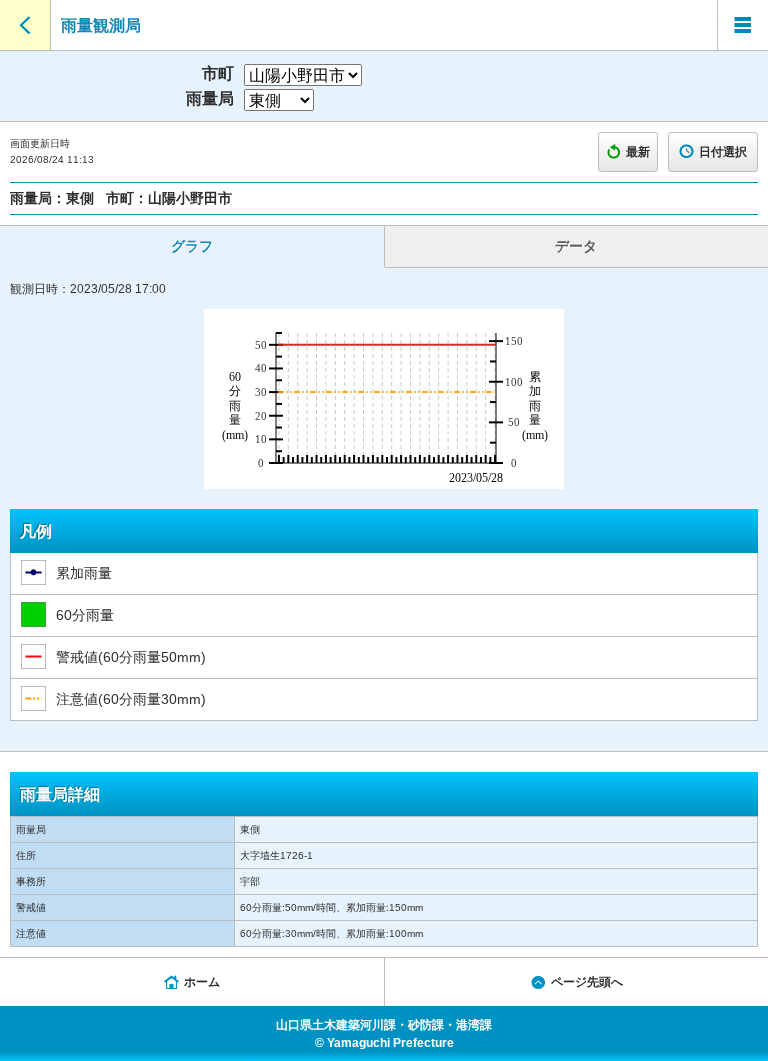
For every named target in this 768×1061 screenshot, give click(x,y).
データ (576, 246)
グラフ (192, 246)
